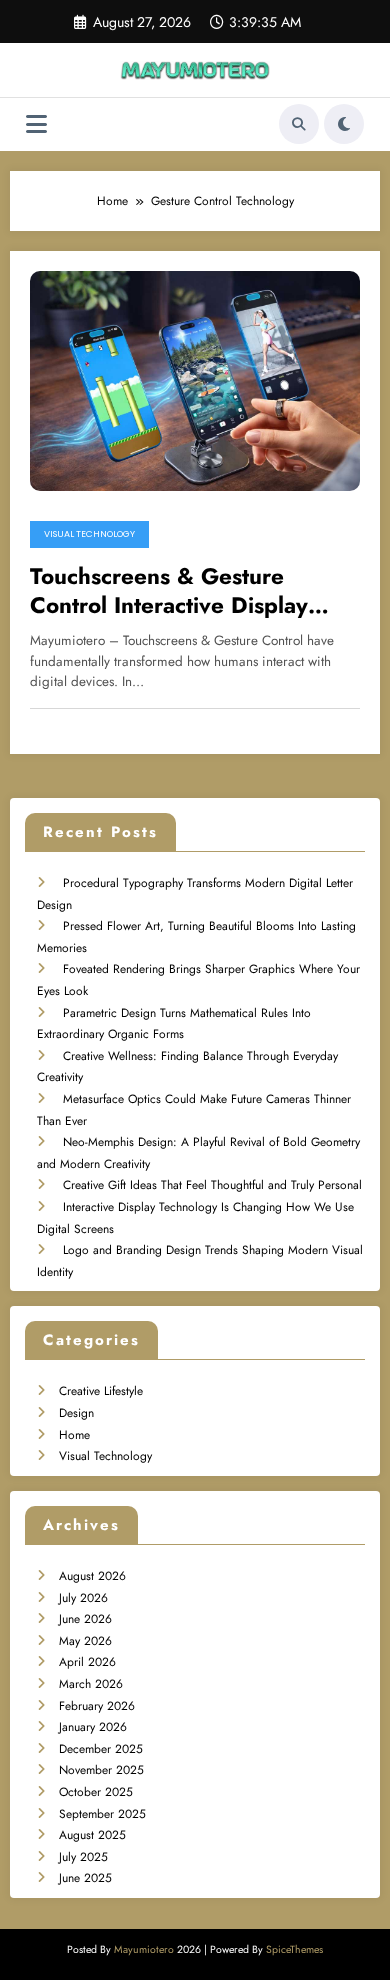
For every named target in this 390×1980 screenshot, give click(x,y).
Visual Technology (89, 534)
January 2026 (93, 1727)
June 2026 (85, 1619)
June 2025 (85, 1878)
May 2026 (85, 1641)
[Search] (299, 124)
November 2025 (101, 1770)
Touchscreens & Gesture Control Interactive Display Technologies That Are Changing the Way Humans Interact (172, 591)
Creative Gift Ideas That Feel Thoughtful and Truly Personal (212, 1185)
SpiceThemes (294, 1949)
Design (76, 1413)
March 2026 (91, 1684)
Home (74, 1435)
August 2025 (92, 1835)
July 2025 (83, 1857)
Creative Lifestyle (101, 1391)
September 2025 (102, 1814)
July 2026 (83, 1598)
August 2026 (92, 1576)
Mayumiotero (144, 1949)
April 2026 (87, 1662)
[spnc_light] (344, 124)
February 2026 (97, 1706)
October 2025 (96, 1792)
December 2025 (101, 1749)
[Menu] (36, 124)
